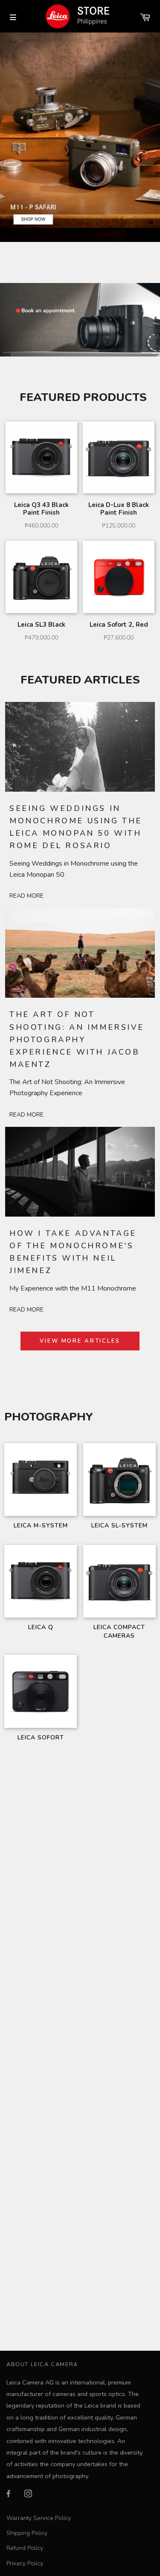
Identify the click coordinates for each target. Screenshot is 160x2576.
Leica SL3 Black (41, 625)
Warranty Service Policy (39, 2518)
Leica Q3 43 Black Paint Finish (41, 509)
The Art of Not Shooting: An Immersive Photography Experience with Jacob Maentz (77, 1039)
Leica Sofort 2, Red (119, 625)
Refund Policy (25, 2548)
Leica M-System (41, 1525)
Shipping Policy (27, 2533)
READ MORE (26, 896)
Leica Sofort (41, 1737)
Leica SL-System (119, 1525)
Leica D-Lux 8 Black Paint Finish (119, 509)
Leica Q (41, 1627)
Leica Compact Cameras (119, 1631)
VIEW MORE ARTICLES (80, 1341)
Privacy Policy (25, 2563)
